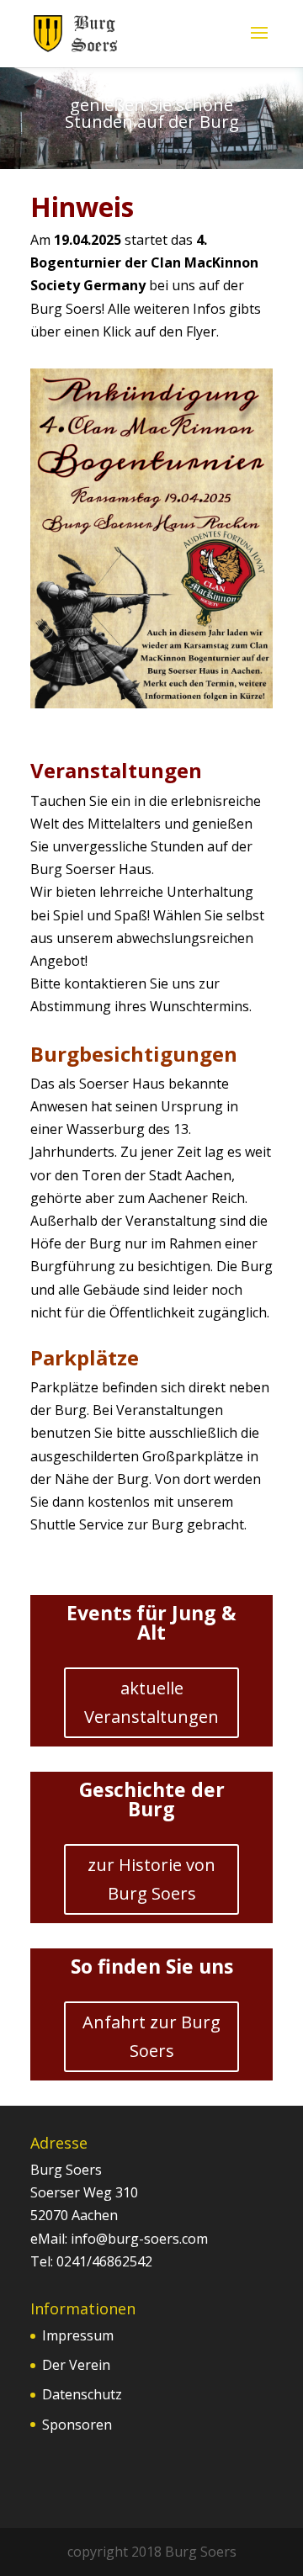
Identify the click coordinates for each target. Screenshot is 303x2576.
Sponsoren (77, 2425)
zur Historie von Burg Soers (151, 1879)
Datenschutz (82, 2394)
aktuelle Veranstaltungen (151, 1702)
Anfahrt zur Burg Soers (151, 2036)
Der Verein (76, 2365)
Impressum (78, 2335)
